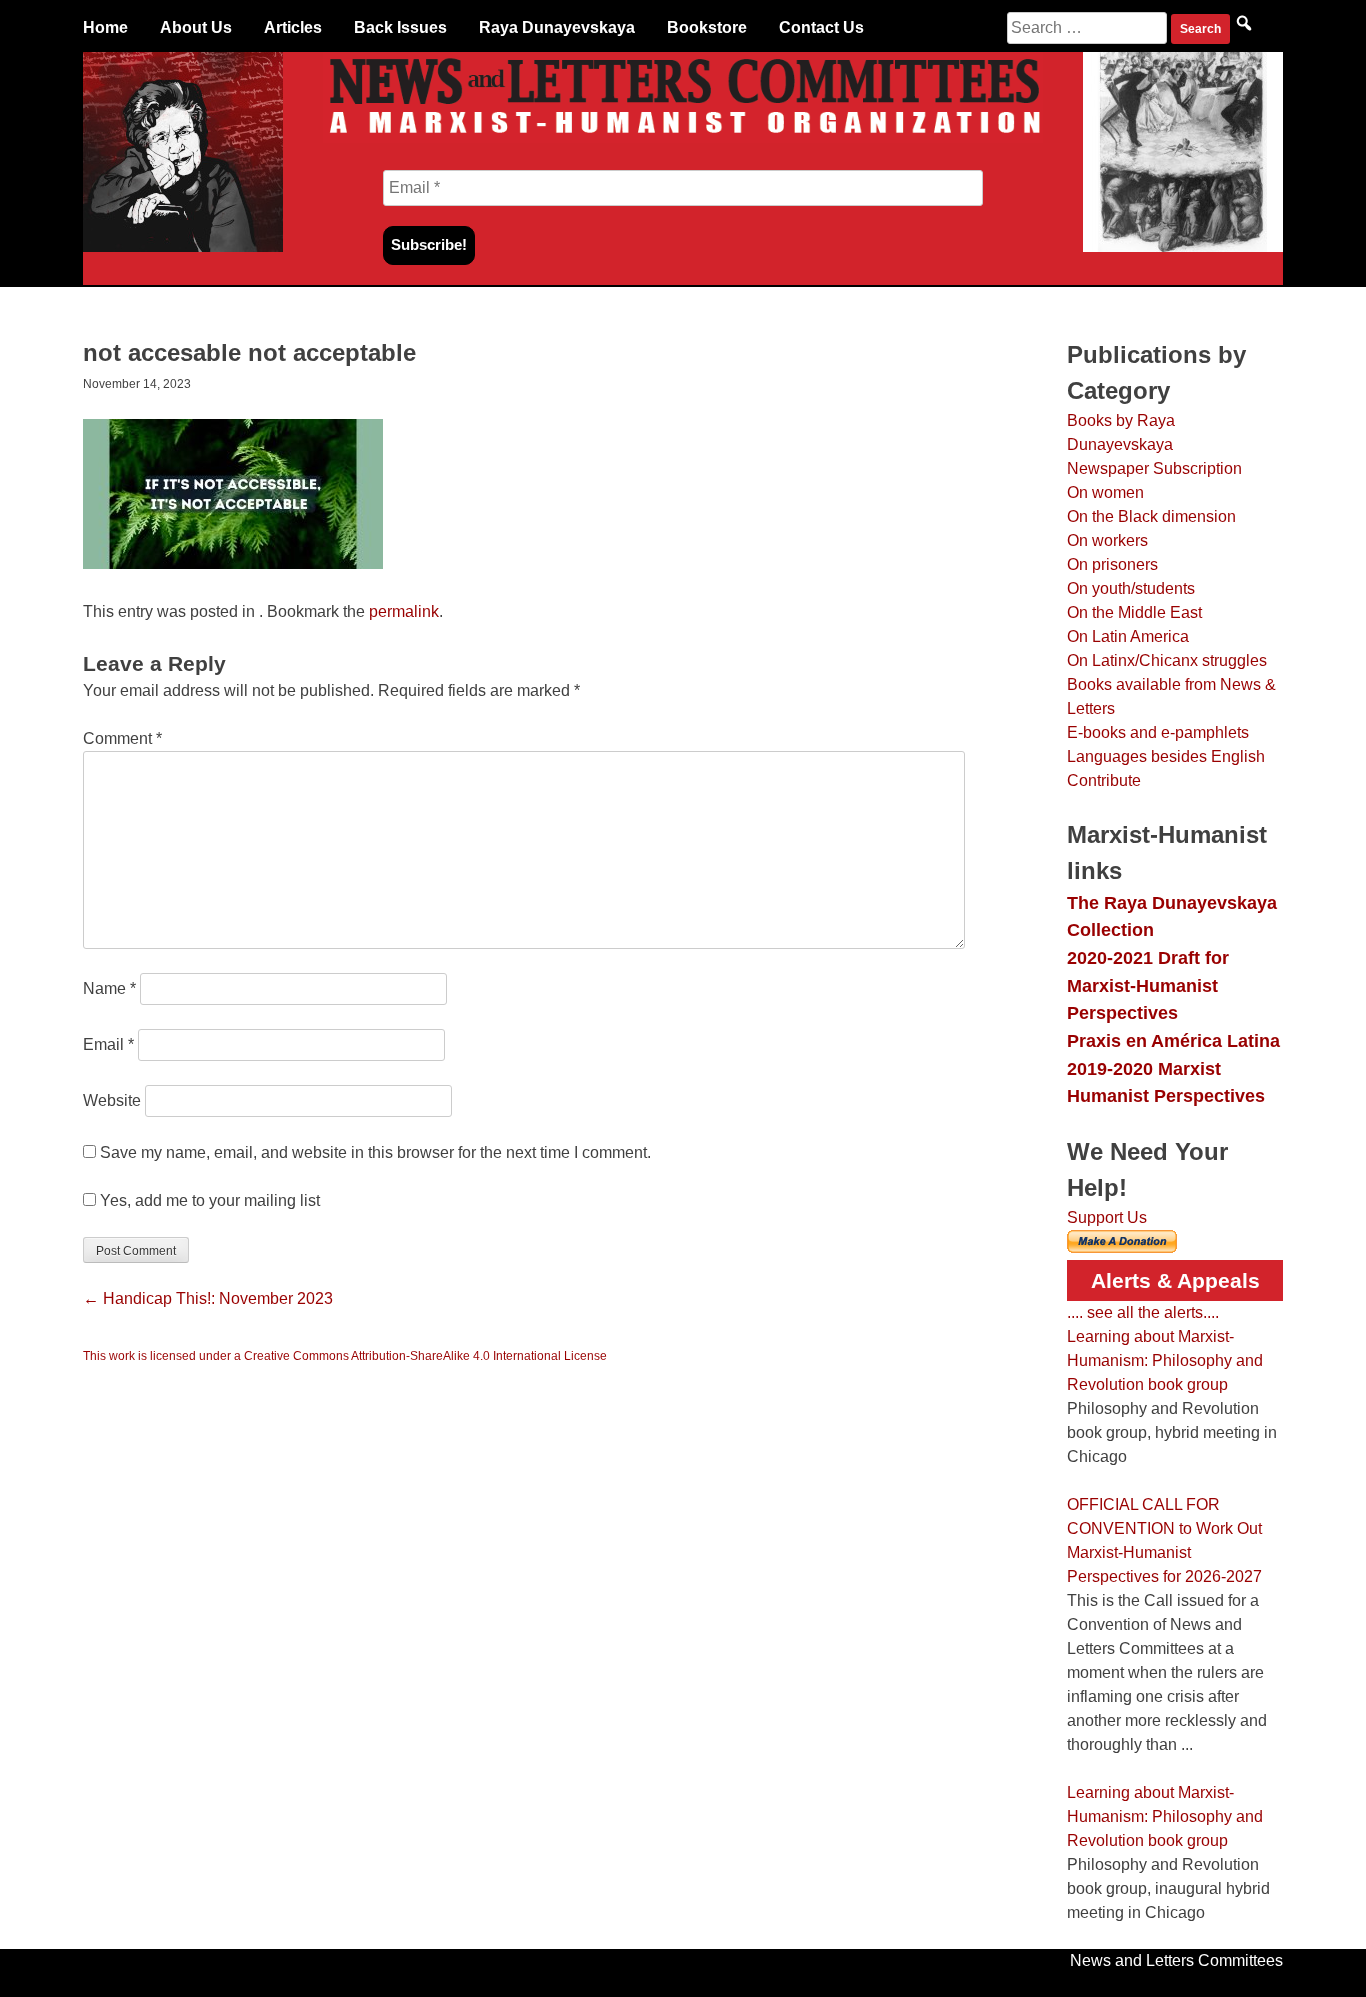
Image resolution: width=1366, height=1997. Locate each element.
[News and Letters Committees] (683, 137)
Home (105, 27)
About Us (196, 27)
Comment (122, 738)
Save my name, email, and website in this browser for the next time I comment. (375, 1152)
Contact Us (821, 27)
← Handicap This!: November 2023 (208, 1298)
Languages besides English (1166, 756)
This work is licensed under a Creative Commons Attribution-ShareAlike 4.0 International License (345, 1356)
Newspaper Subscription (1154, 468)
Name (109, 988)
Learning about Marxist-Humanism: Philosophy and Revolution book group (1165, 1360)
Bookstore (707, 27)
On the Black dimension (1151, 516)
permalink (404, 611)
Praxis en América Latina (1173, 1040)
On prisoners (1112, 564)
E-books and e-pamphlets (1158, 732)
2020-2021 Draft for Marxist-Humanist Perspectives (1148, 985)
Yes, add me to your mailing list (208, 1200)
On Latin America (1128, 636)
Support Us (1107, 1217)
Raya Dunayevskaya (557, 27)
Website (112, 1100)
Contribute (1104, 780)
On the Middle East (1134, 612)
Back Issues (400, 27)
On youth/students (1131, 588)
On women (1105, 492)
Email (108, 1044)
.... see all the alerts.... (1143, 1312)
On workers (1107, 540)
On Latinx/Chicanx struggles (1167, 660)
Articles (293, 27)
